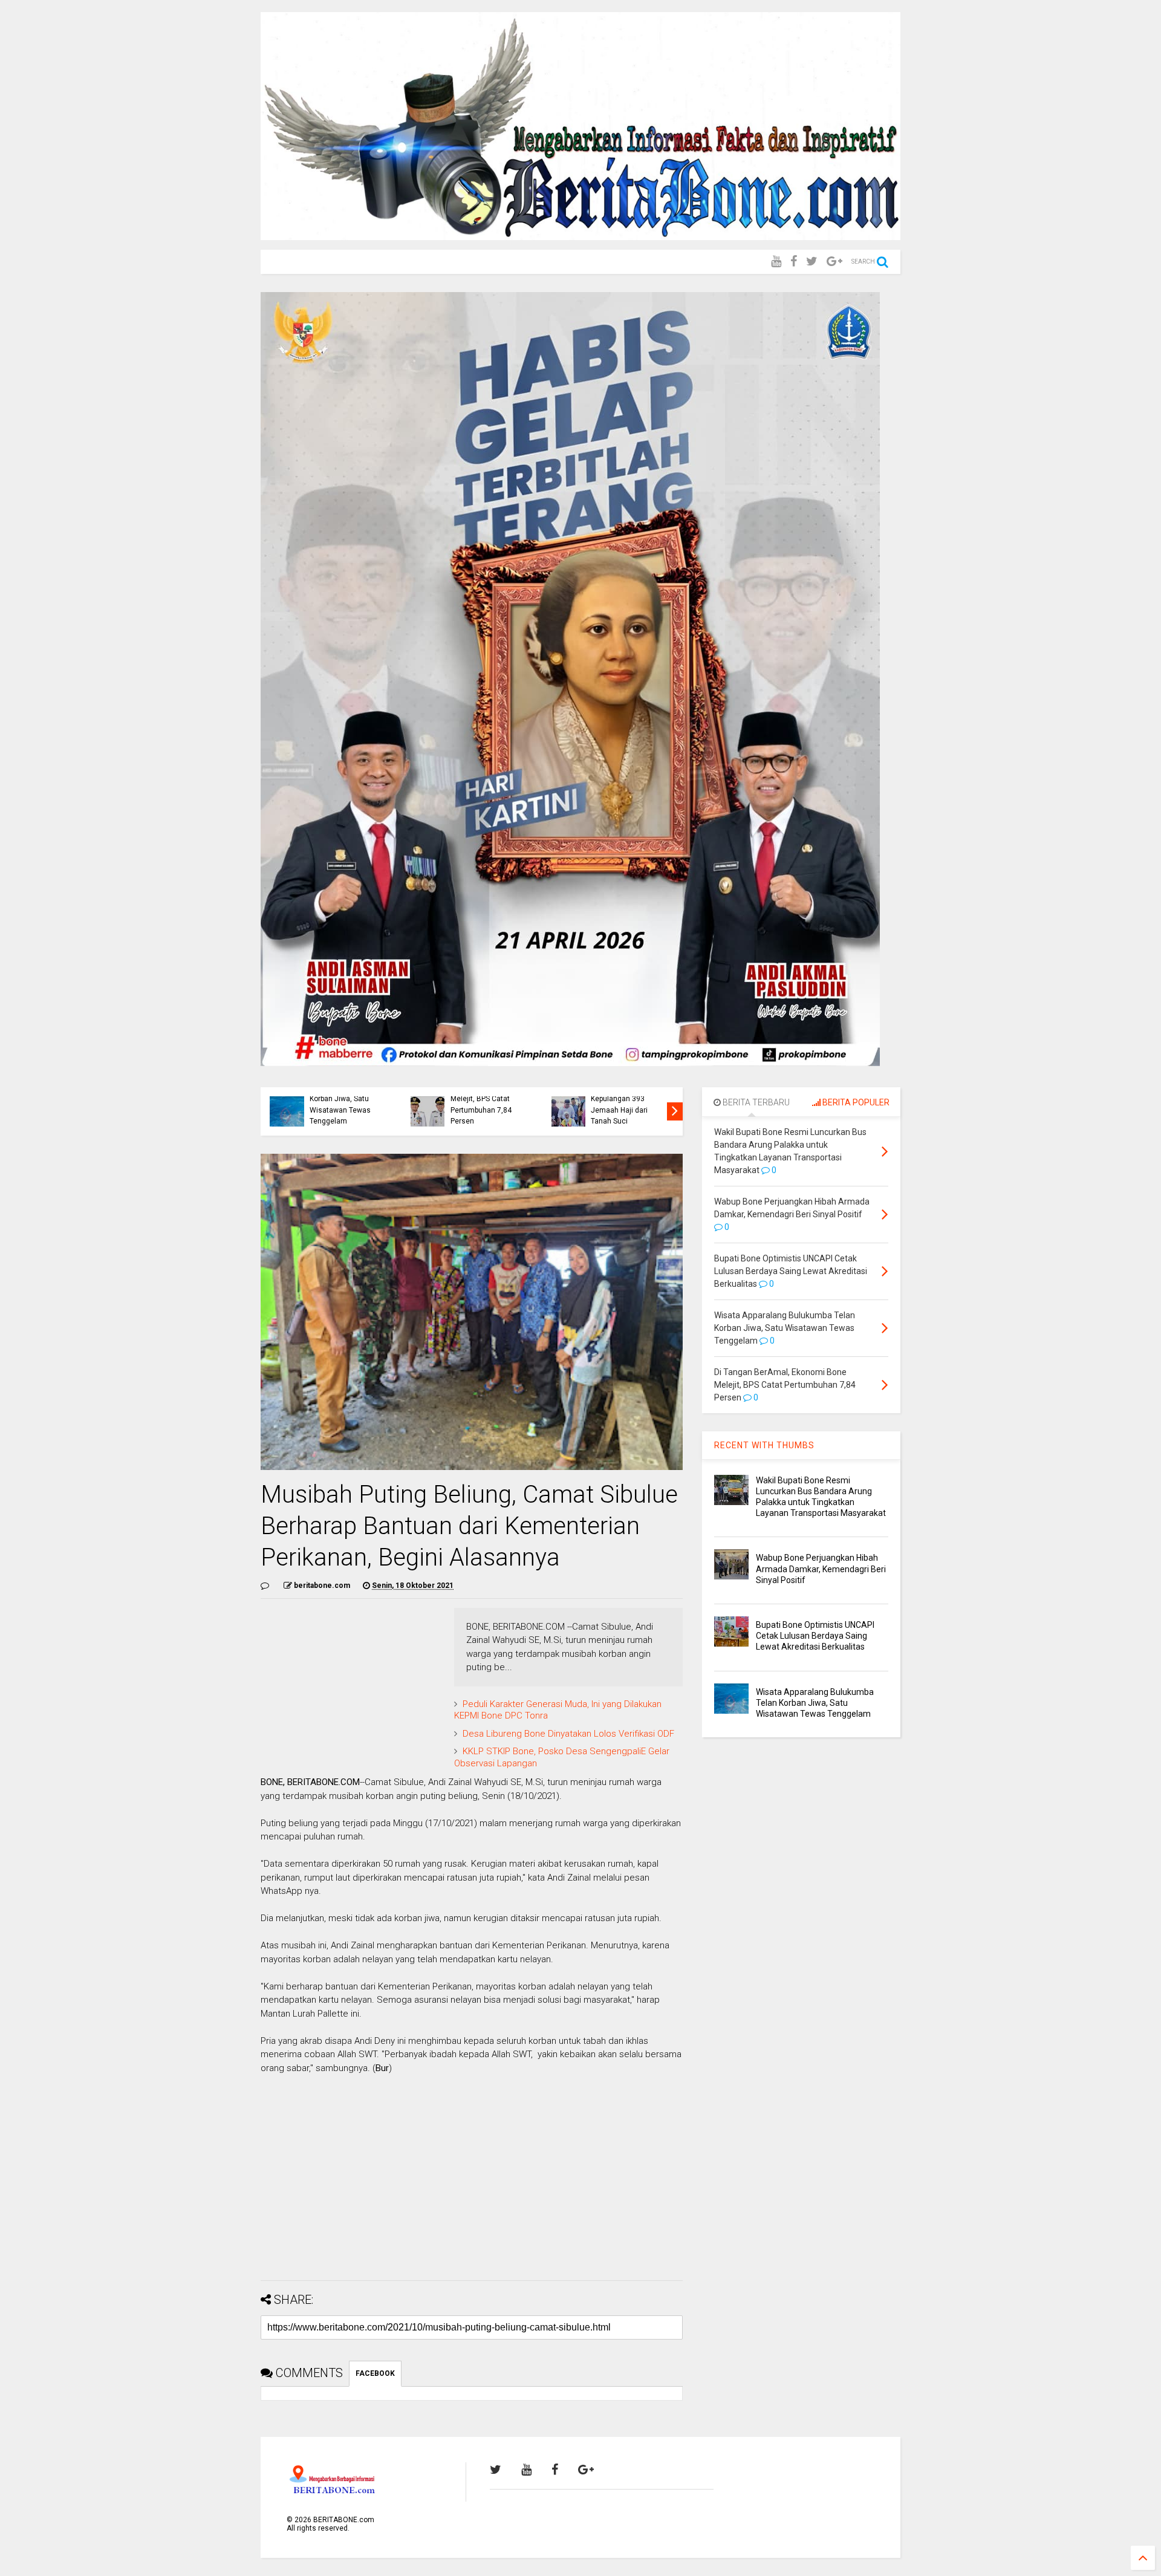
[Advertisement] (472, 2187)
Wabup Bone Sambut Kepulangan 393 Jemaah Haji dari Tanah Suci (625, 1104)
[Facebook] (794, 262)
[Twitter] (812, 262)
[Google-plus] (834, 262)
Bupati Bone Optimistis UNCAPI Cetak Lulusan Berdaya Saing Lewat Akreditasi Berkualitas (815, 1636)
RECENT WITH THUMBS (764, 1445)
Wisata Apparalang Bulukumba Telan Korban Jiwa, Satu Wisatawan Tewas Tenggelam (341, 1099)
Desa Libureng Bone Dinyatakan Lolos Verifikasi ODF (568, 1734)
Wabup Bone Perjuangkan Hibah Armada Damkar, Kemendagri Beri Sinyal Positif (821, 1569)
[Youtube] (776, 262)
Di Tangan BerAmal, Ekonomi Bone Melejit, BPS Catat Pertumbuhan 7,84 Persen (483, 1099)
